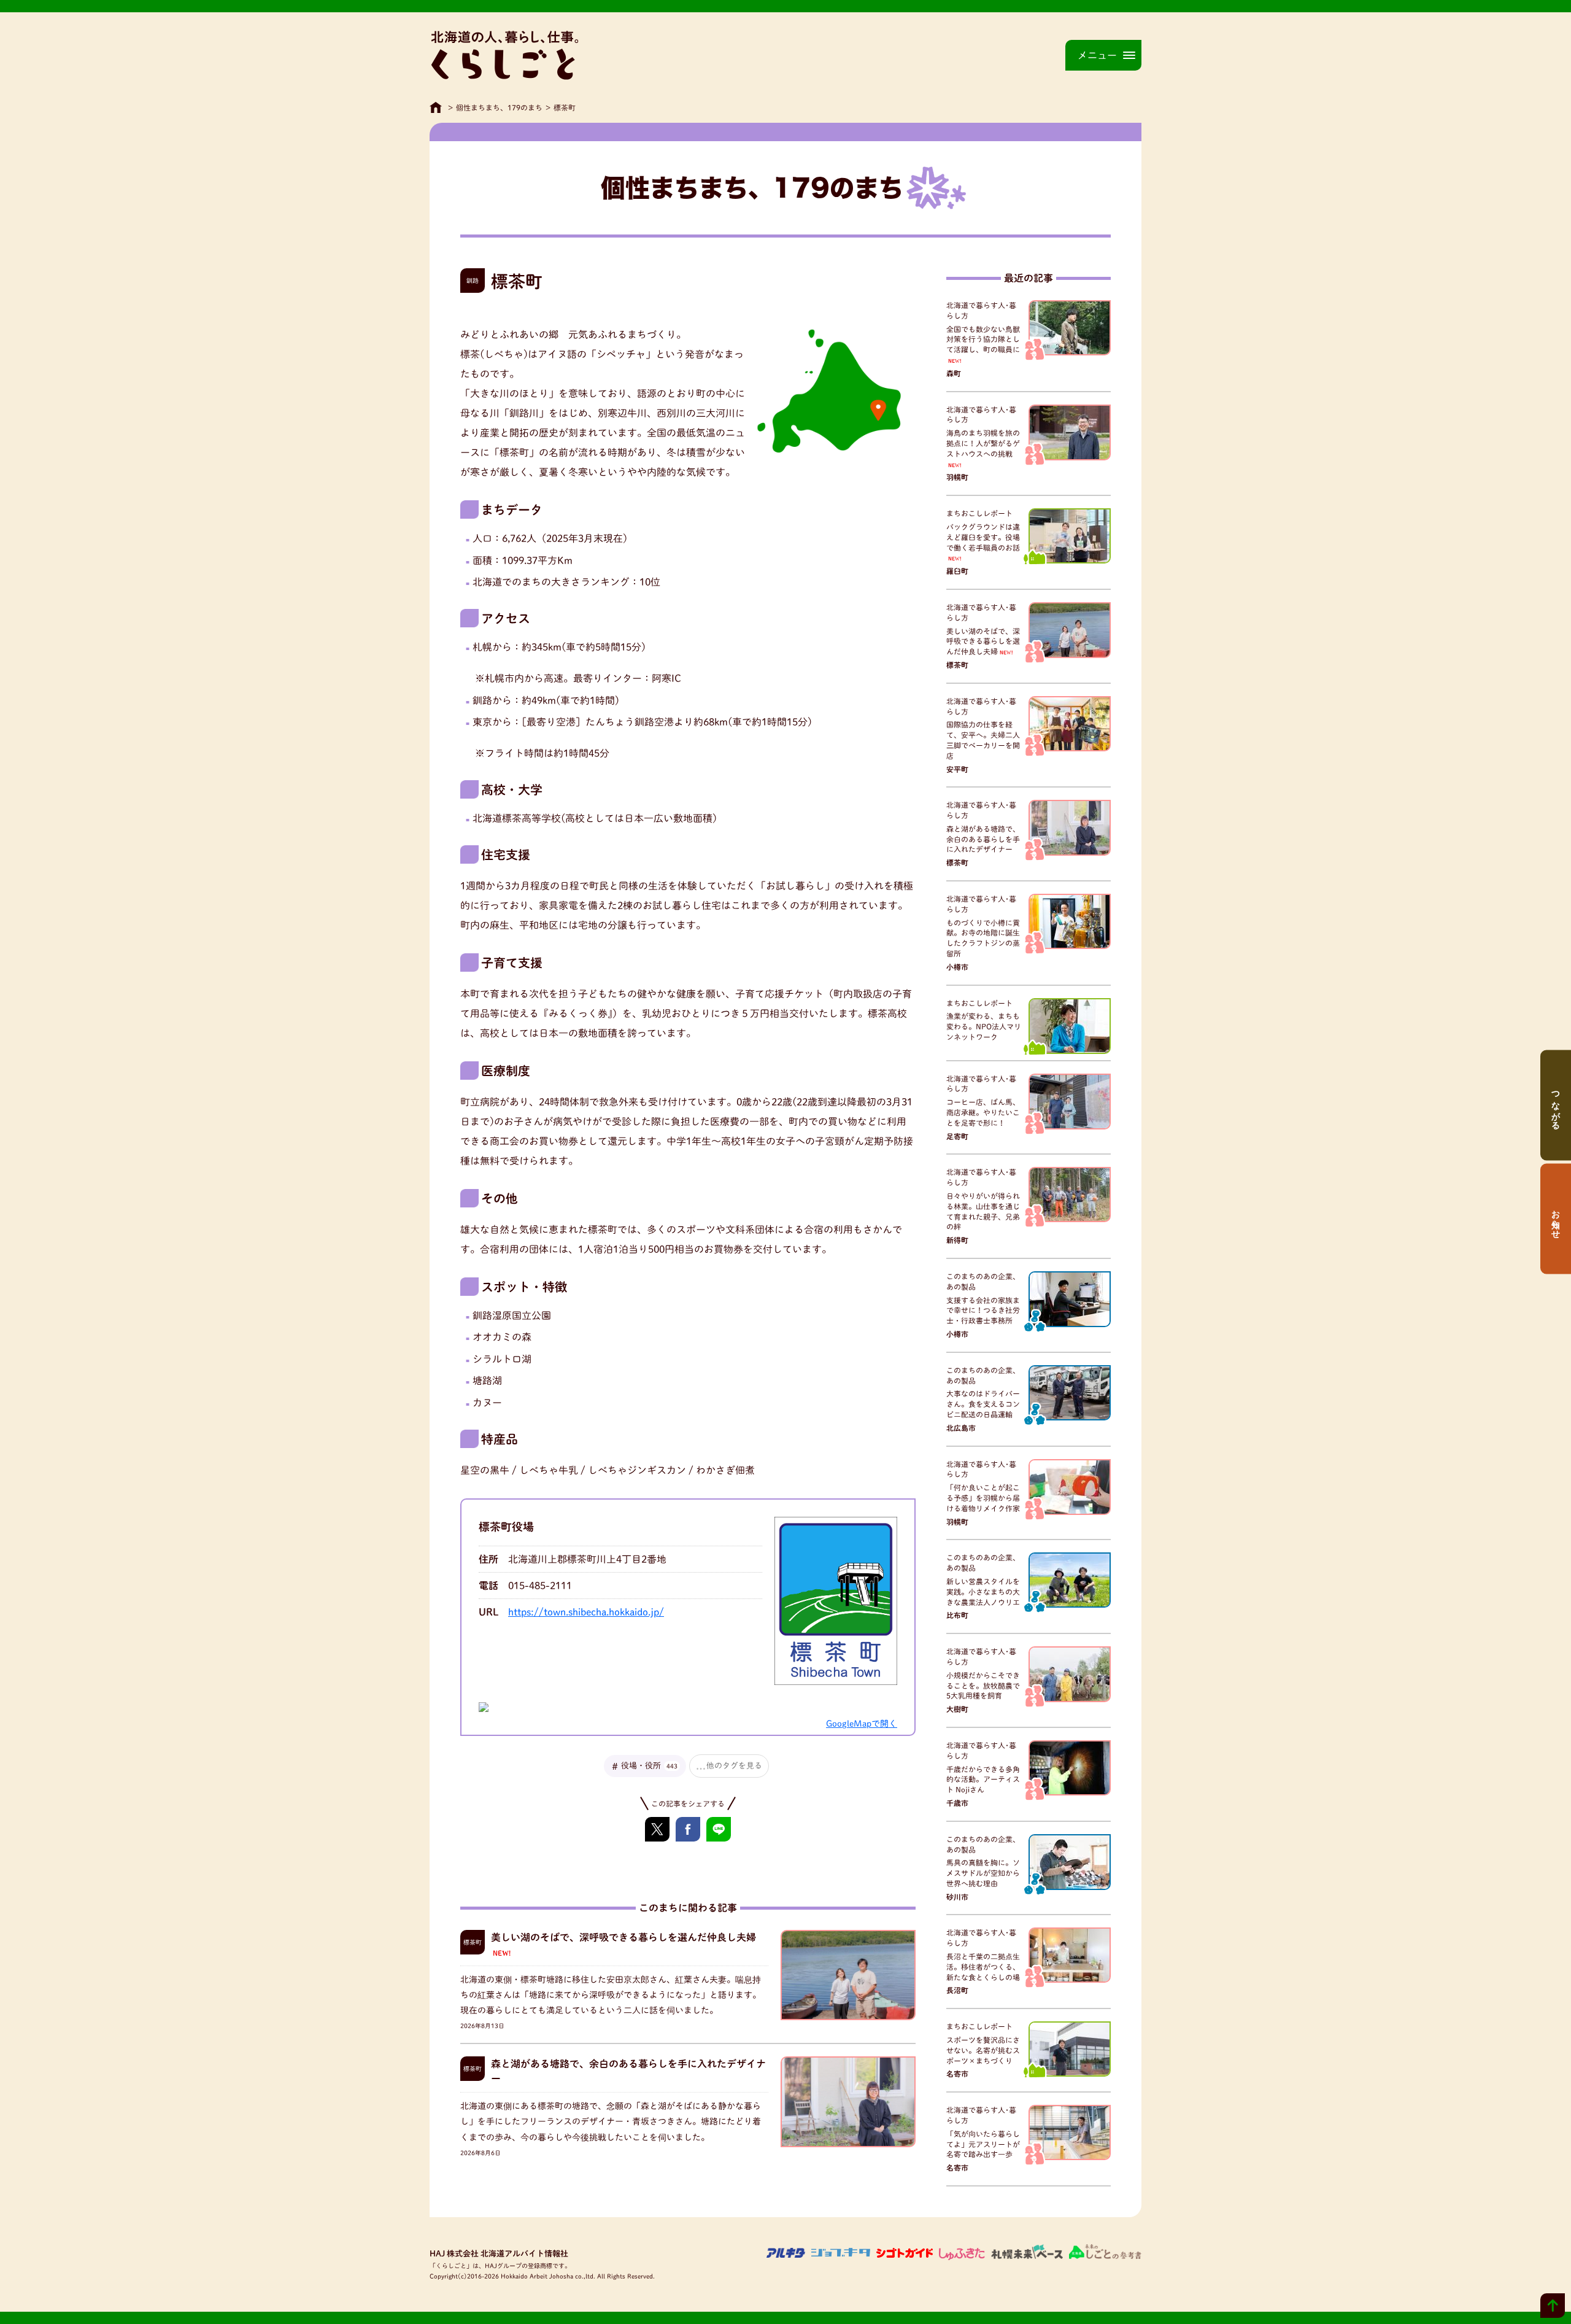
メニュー (1097, 55)
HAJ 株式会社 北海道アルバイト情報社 (499, 2254)
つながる (1556, 1106)
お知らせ (1556, 1219)
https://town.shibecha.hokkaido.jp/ (586, 1612)
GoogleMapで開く (862, 1724)
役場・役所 (649, 1766)
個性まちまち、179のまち (499, 107)
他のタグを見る (734, 1766)
